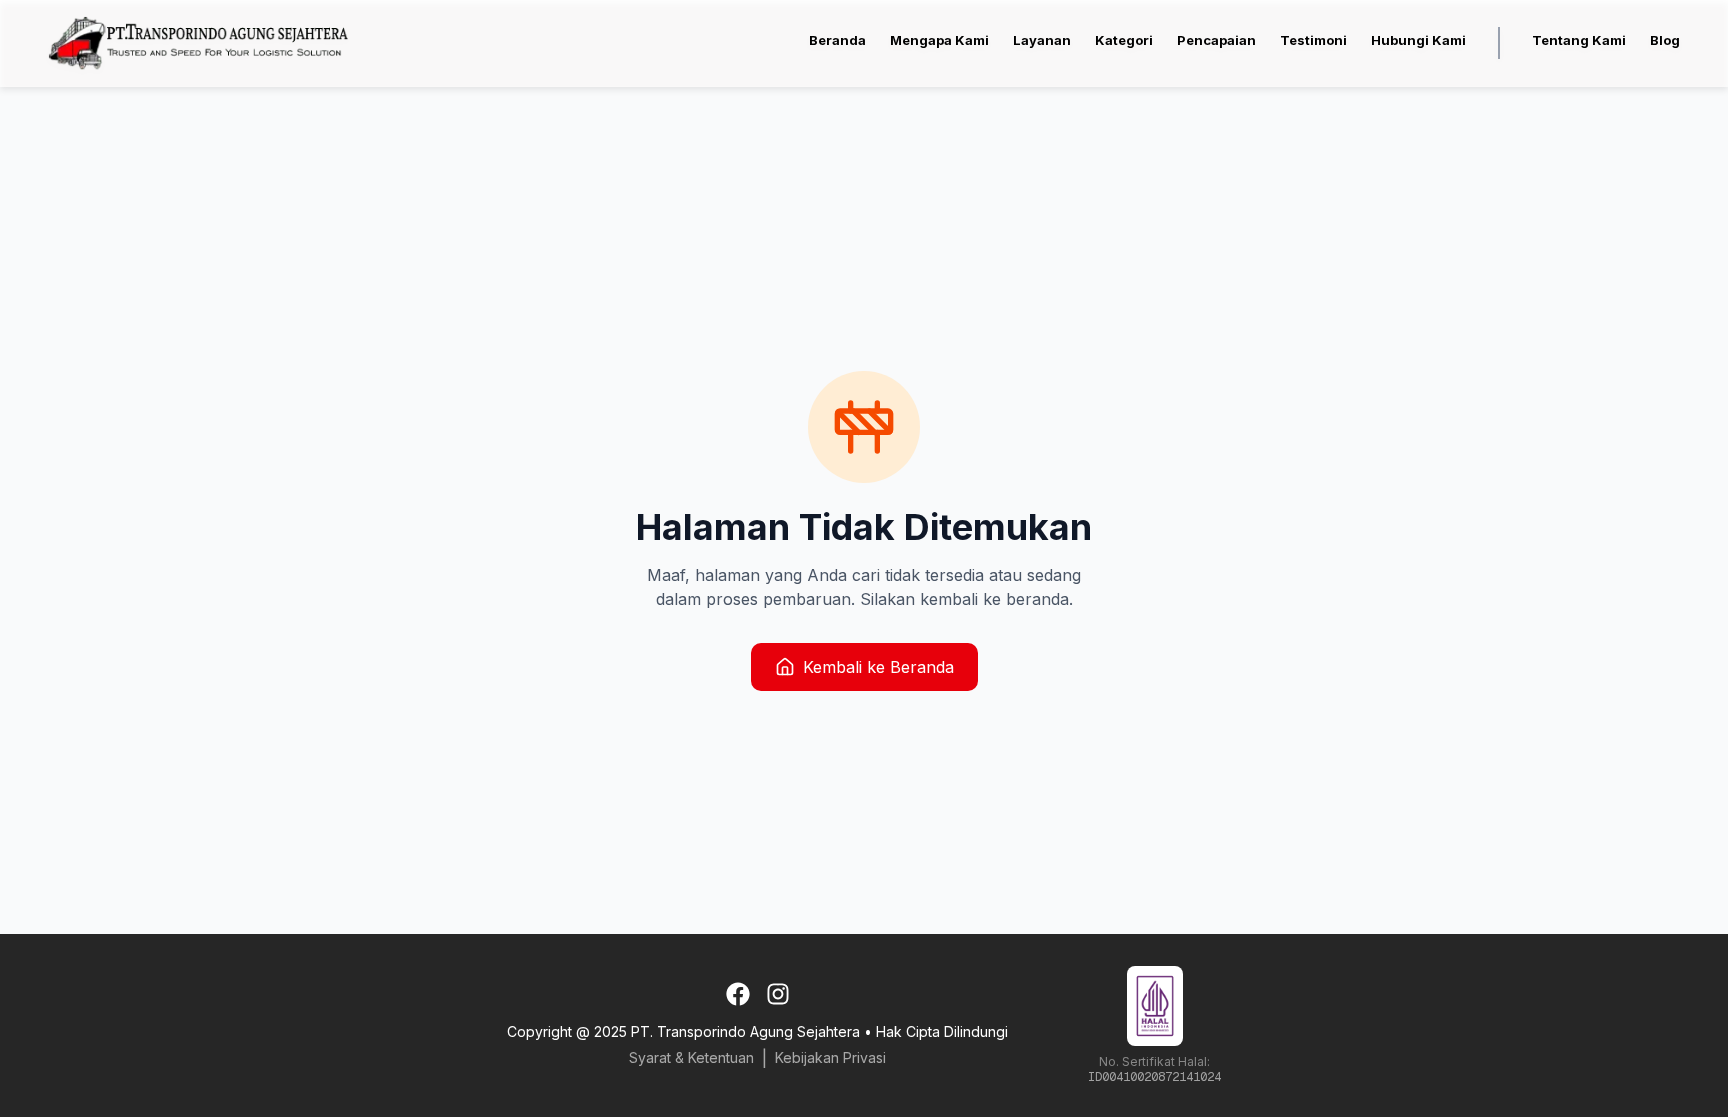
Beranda (837, 40)
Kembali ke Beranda (878, 667)
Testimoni (1313, 40)
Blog (1665, 40)
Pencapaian (1216, 40)
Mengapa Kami (939, 40)
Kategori (1124, 40)
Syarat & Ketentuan (691, 1057)
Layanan (1042, 40)
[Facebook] (738, 994)
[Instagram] (778, 994)
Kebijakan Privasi (830, 1057)
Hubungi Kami (1418, 40)
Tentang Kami (1579, 40)
